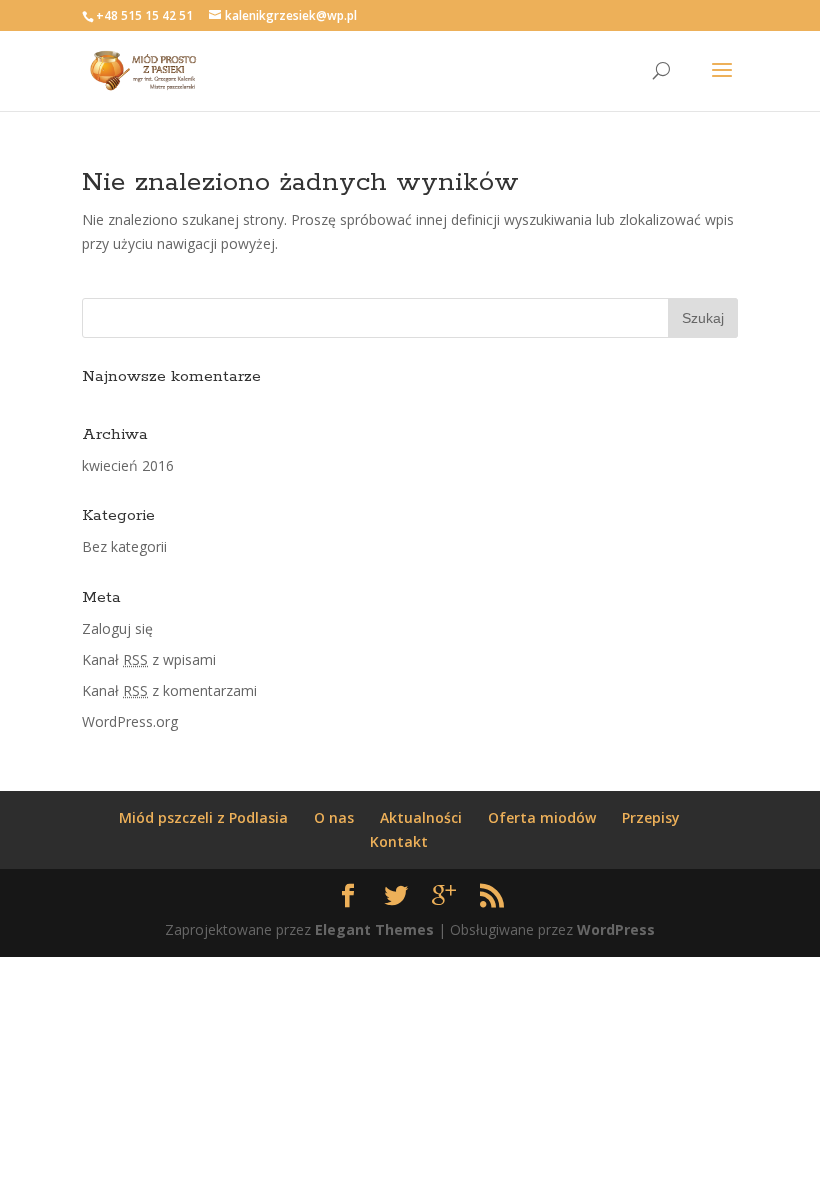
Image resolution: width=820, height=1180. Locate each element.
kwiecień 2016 (128, 465)
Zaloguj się (117, 628)
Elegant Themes (374, 929)
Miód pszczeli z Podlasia (203, 817)
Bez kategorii (124, 546)
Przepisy (651, 817)
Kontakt (399, 841)
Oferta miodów (542, 817)
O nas (334, 817)
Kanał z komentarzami (169, 690)
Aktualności (421, 817)
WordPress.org (130, 721)
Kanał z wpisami (149, 659)
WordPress (616, 929)
